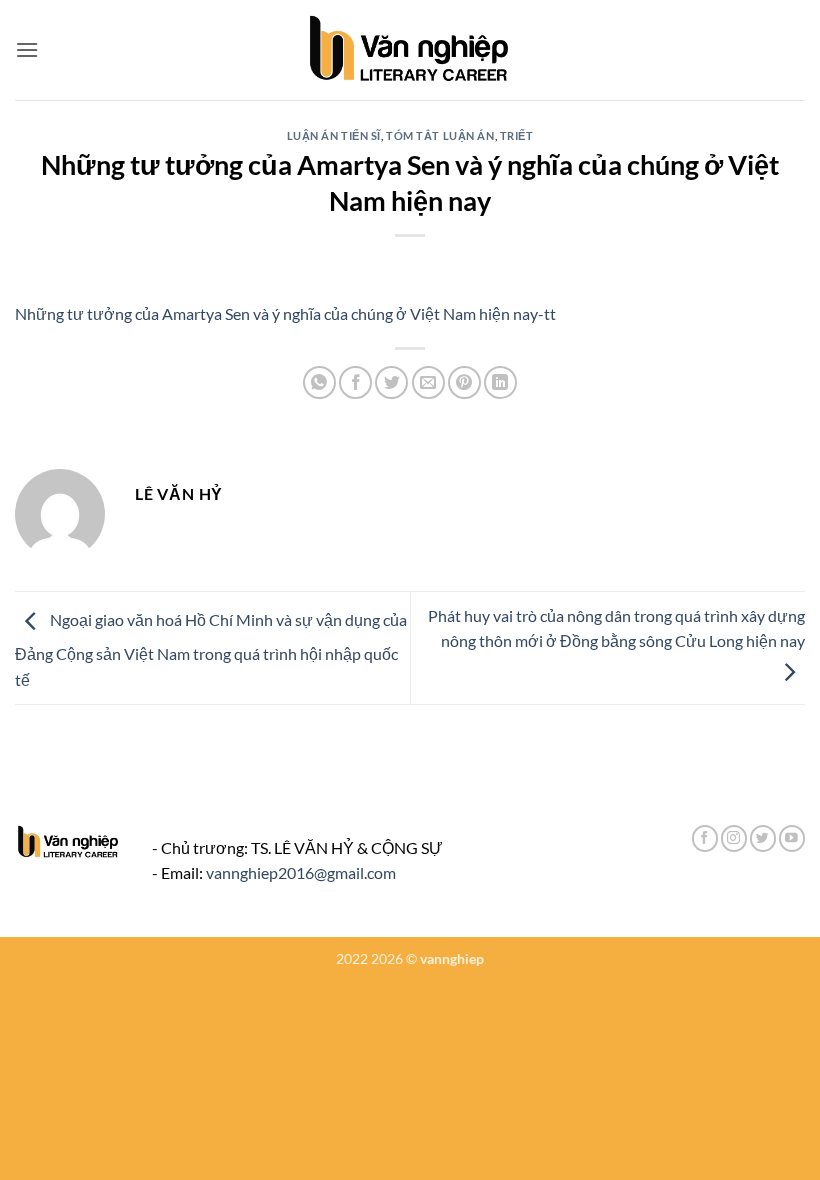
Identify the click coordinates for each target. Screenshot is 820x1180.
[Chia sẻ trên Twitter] (391, 382)
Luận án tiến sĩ (334, 135)
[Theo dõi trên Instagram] (734, 838)
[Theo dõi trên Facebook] (705, 838)
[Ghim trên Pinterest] (464, 382)
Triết (517, 135)
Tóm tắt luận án (440, 135)
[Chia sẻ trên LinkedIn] (500, 382)
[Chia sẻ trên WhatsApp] (319, 382)
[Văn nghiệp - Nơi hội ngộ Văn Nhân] (410, 50)
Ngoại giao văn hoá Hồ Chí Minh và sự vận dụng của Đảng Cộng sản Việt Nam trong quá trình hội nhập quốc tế (211, 649)
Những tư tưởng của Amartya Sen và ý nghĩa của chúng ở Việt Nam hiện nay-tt (285, 313)
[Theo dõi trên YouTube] (792, 838)
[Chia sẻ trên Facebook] (355, 382)
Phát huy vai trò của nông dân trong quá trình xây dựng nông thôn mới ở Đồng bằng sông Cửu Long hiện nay (616, 628)
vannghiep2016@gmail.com (301, 872)
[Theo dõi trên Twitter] (763, 838)
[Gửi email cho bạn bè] (428, 382)
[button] (27, 49)
